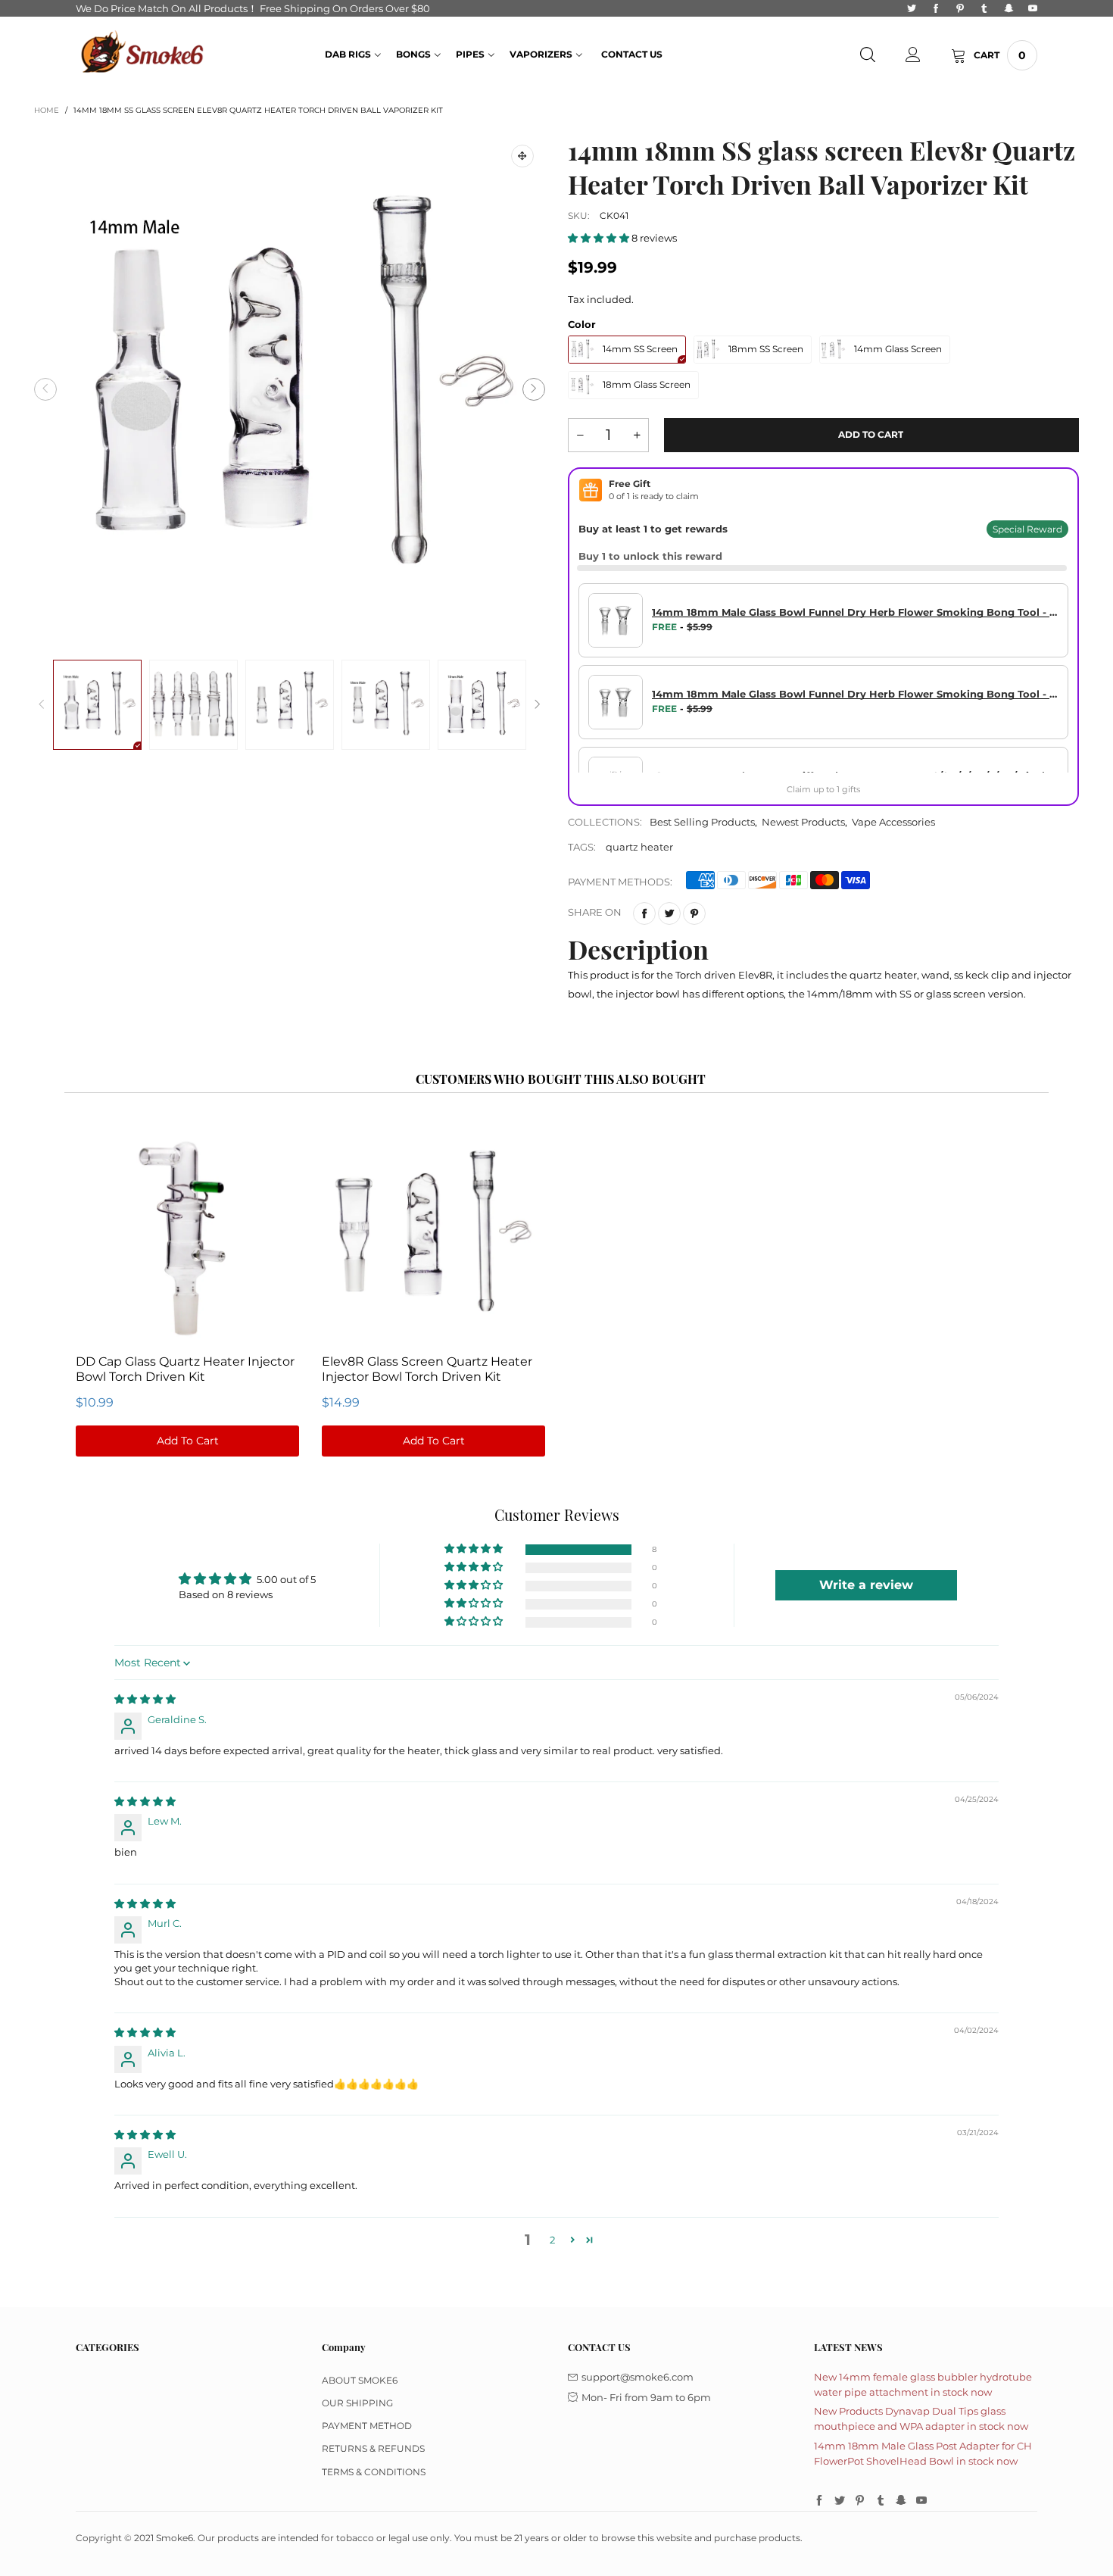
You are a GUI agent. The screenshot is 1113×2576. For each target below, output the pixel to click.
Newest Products (803, 822)
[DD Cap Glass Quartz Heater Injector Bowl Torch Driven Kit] (187, 1234)
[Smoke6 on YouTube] (921, 2501)
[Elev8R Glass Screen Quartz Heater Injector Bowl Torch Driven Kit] (433, 1234)
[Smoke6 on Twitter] (840, 2501)
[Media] (522, 156)
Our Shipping (357, 2403)
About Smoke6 (360, 2380)
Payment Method (367, 2426)
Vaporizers (541, 54)
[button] (45, 389)
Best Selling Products (702, 822)
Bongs (413, 54)
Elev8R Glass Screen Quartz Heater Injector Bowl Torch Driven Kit (427, 1369)
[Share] (644, 913)
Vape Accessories (893, 822)
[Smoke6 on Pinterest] (860, 2501)
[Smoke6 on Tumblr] (881, 2501)
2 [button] (552, 2240)
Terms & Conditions (374, 2472)
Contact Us (632, 54)
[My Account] (913, 55)
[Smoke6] (143, 54)
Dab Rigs (348, 54)
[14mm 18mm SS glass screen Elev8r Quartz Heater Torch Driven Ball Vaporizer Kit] (290, 389)
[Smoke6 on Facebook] (819, 2501)
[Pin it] (694, 913)
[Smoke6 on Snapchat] (901, 2501)
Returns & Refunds (373, 2448)
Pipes (470, 54)
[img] (145, 1699)
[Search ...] (868, 55)
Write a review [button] (866, 1585)
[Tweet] (669, 913)
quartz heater (639, 847)
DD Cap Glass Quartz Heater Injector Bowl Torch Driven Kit (185, 1369)
